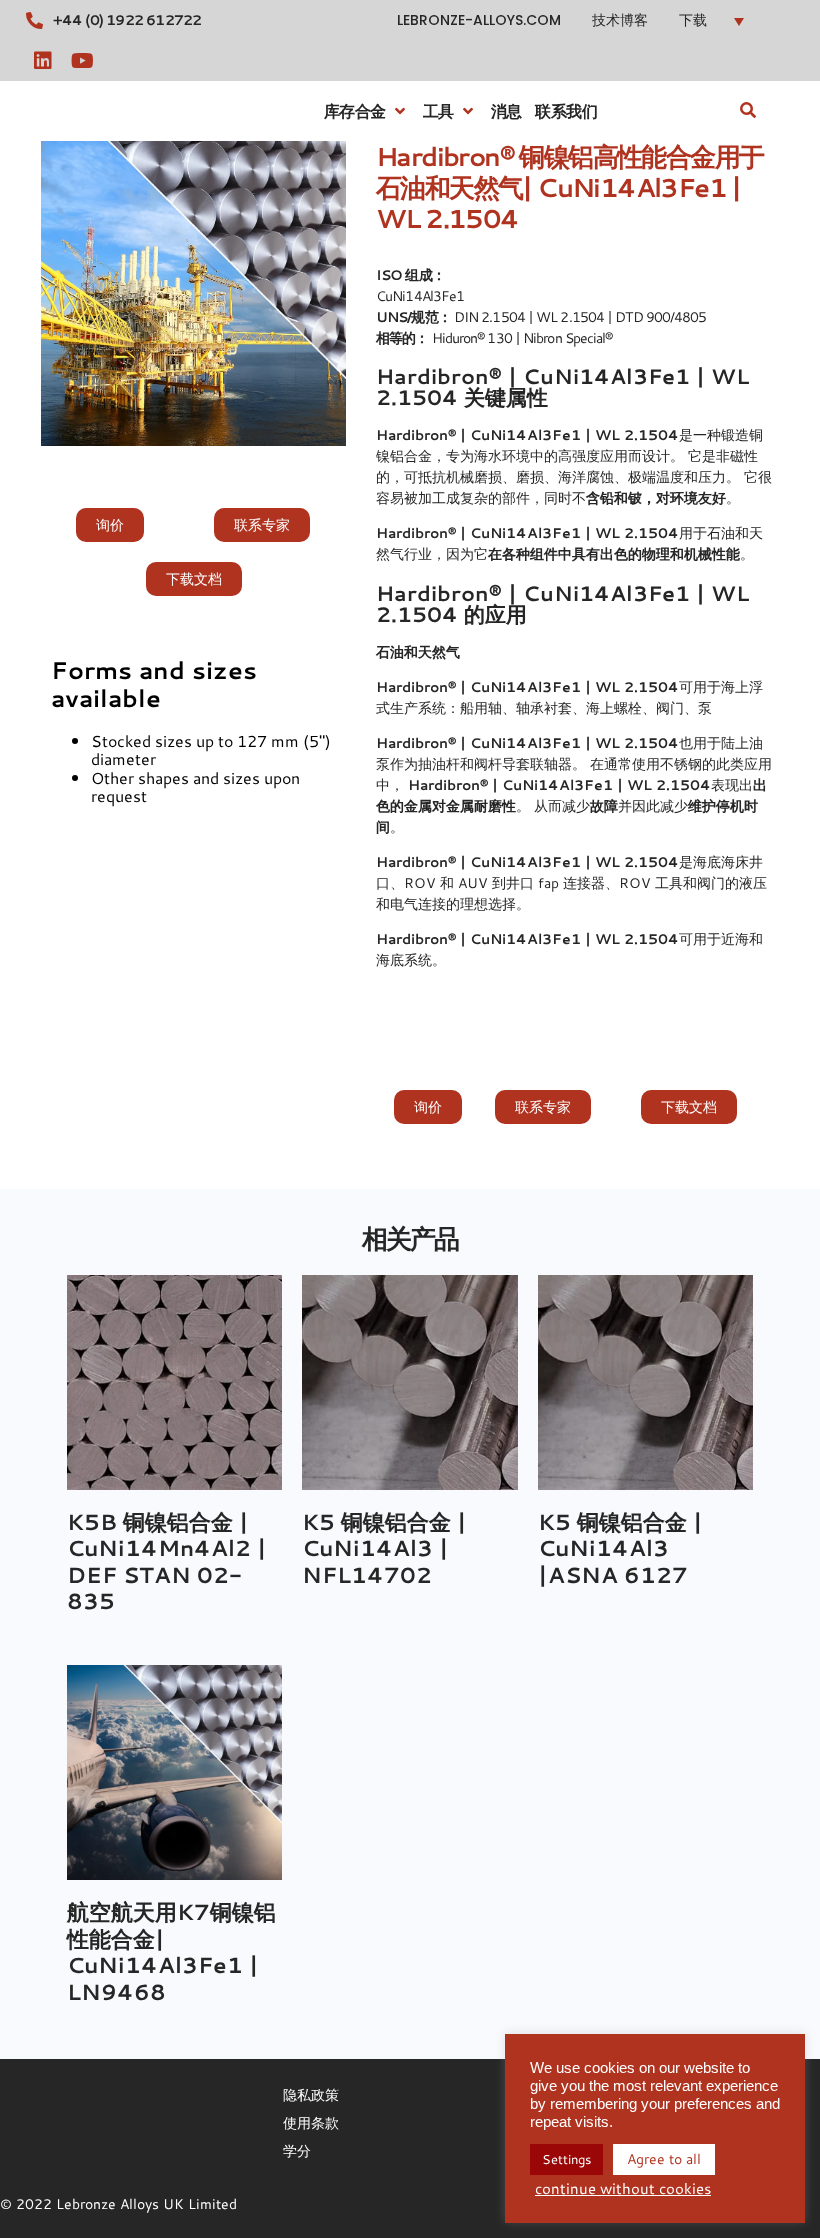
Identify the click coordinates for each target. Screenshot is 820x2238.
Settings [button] (566, 2159)
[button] (745, 21)
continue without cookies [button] (623, 2189)
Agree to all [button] (664, 2159)
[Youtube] (83, 61)
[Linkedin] (43, 61)
